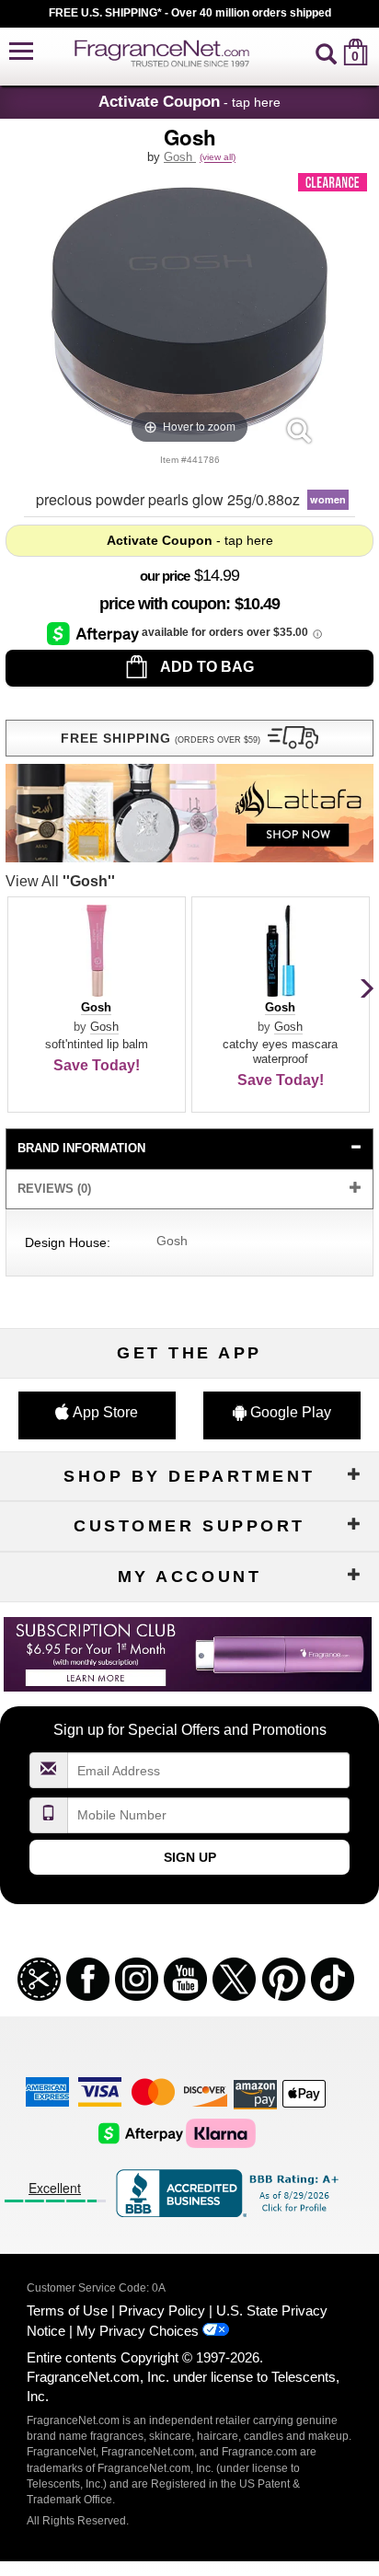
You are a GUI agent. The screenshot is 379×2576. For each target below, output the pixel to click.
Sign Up (190, 1857)
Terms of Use (67, 2310)
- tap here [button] (189, 101)
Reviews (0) (54, 1189)
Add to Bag (206, 667)
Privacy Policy (162, 2310)
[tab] (189, 1149)
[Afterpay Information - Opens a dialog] (94, 633)
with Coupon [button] (162, 604)
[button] (21, 52)
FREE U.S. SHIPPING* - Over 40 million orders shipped (190, 13)
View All (60, 881)
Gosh (180, 157)
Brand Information (81, 1148)
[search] (326, 52)
